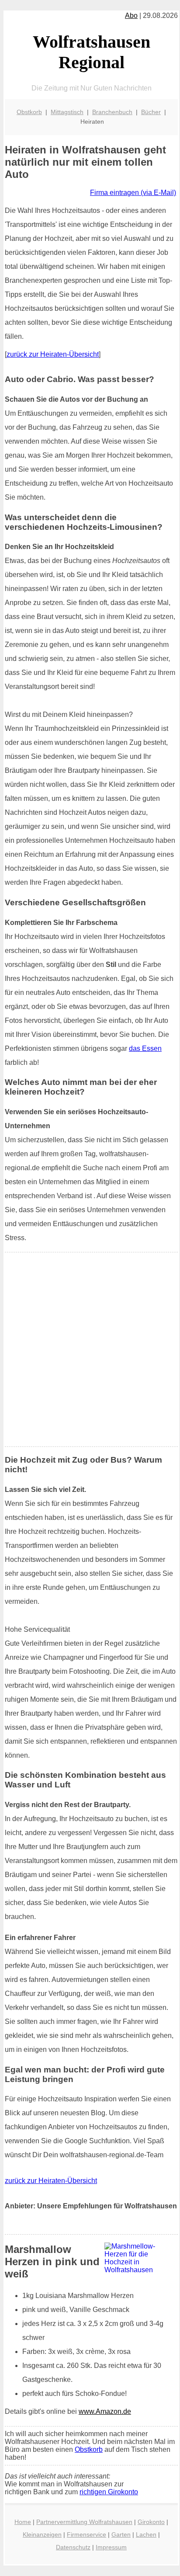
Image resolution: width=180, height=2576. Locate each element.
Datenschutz (73, 2547)
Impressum (111, 2547)
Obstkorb (29, 112)
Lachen (146, 2534)
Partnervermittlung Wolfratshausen (84, 2522)
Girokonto (151, 2522)
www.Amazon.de (105, 2411)
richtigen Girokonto (109, 2492)
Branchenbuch (112, 112)
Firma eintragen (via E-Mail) (133, 193)
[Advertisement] (90, 1349)
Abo (131, 16)
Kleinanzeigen (42, 2534)
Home (23, 2522)
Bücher (151, 112)
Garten (121, 2534)
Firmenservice (87, 2534)
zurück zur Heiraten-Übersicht (53, 354)
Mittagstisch (67, 112)
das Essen (145, 1048)
